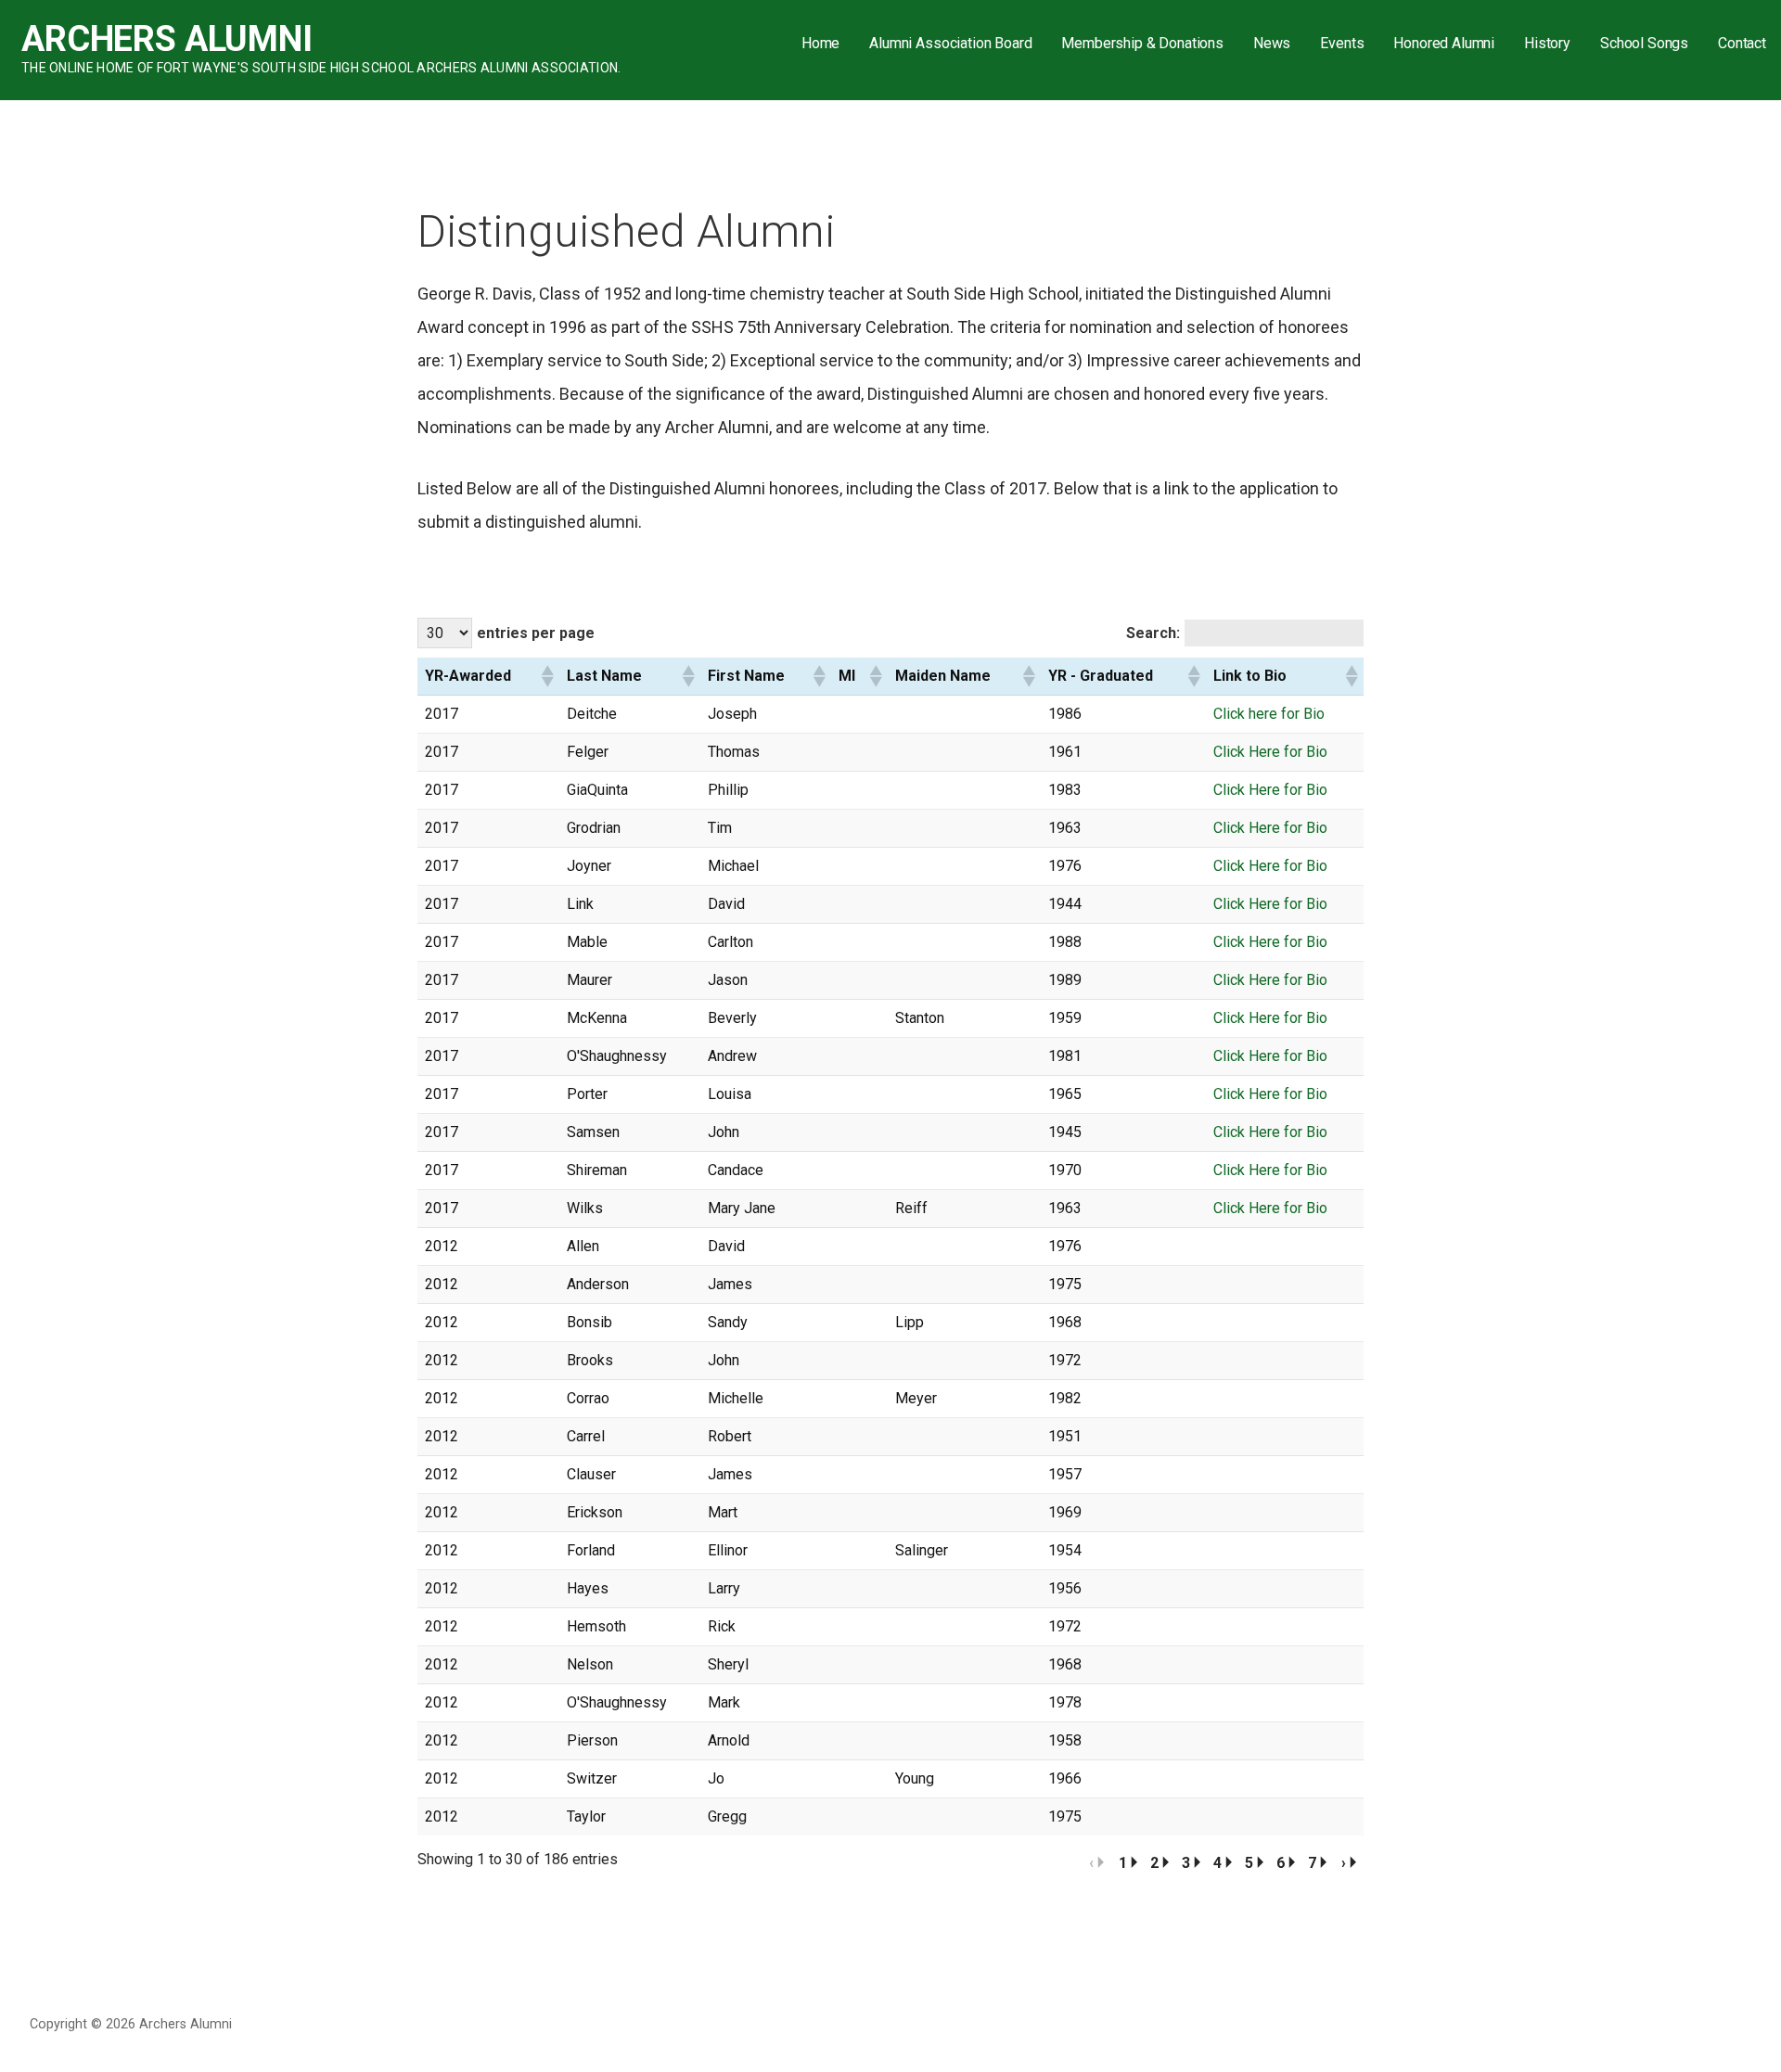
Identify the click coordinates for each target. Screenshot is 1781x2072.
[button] (546, 676)
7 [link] (1312, 1863)
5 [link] (1249, 1863)
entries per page (536, 633)
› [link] (1344, 1863)
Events (1342, 43)
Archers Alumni (167, 39)
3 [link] (1186, 1863)
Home (820, 43)
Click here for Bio (1269, 714)
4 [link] (1217, 1863)
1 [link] (1123, 1863)
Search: (1153, 633)
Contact (1742, 43)
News (1272, 43)
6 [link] (1281, 1863)
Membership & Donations (1142, 43)
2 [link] (1154, 1863)
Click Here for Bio (1270, 752)
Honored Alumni (1444, 43)
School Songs (1644, 43)
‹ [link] (1091, 1863)
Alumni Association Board (950, 43)
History (1547, 43)
